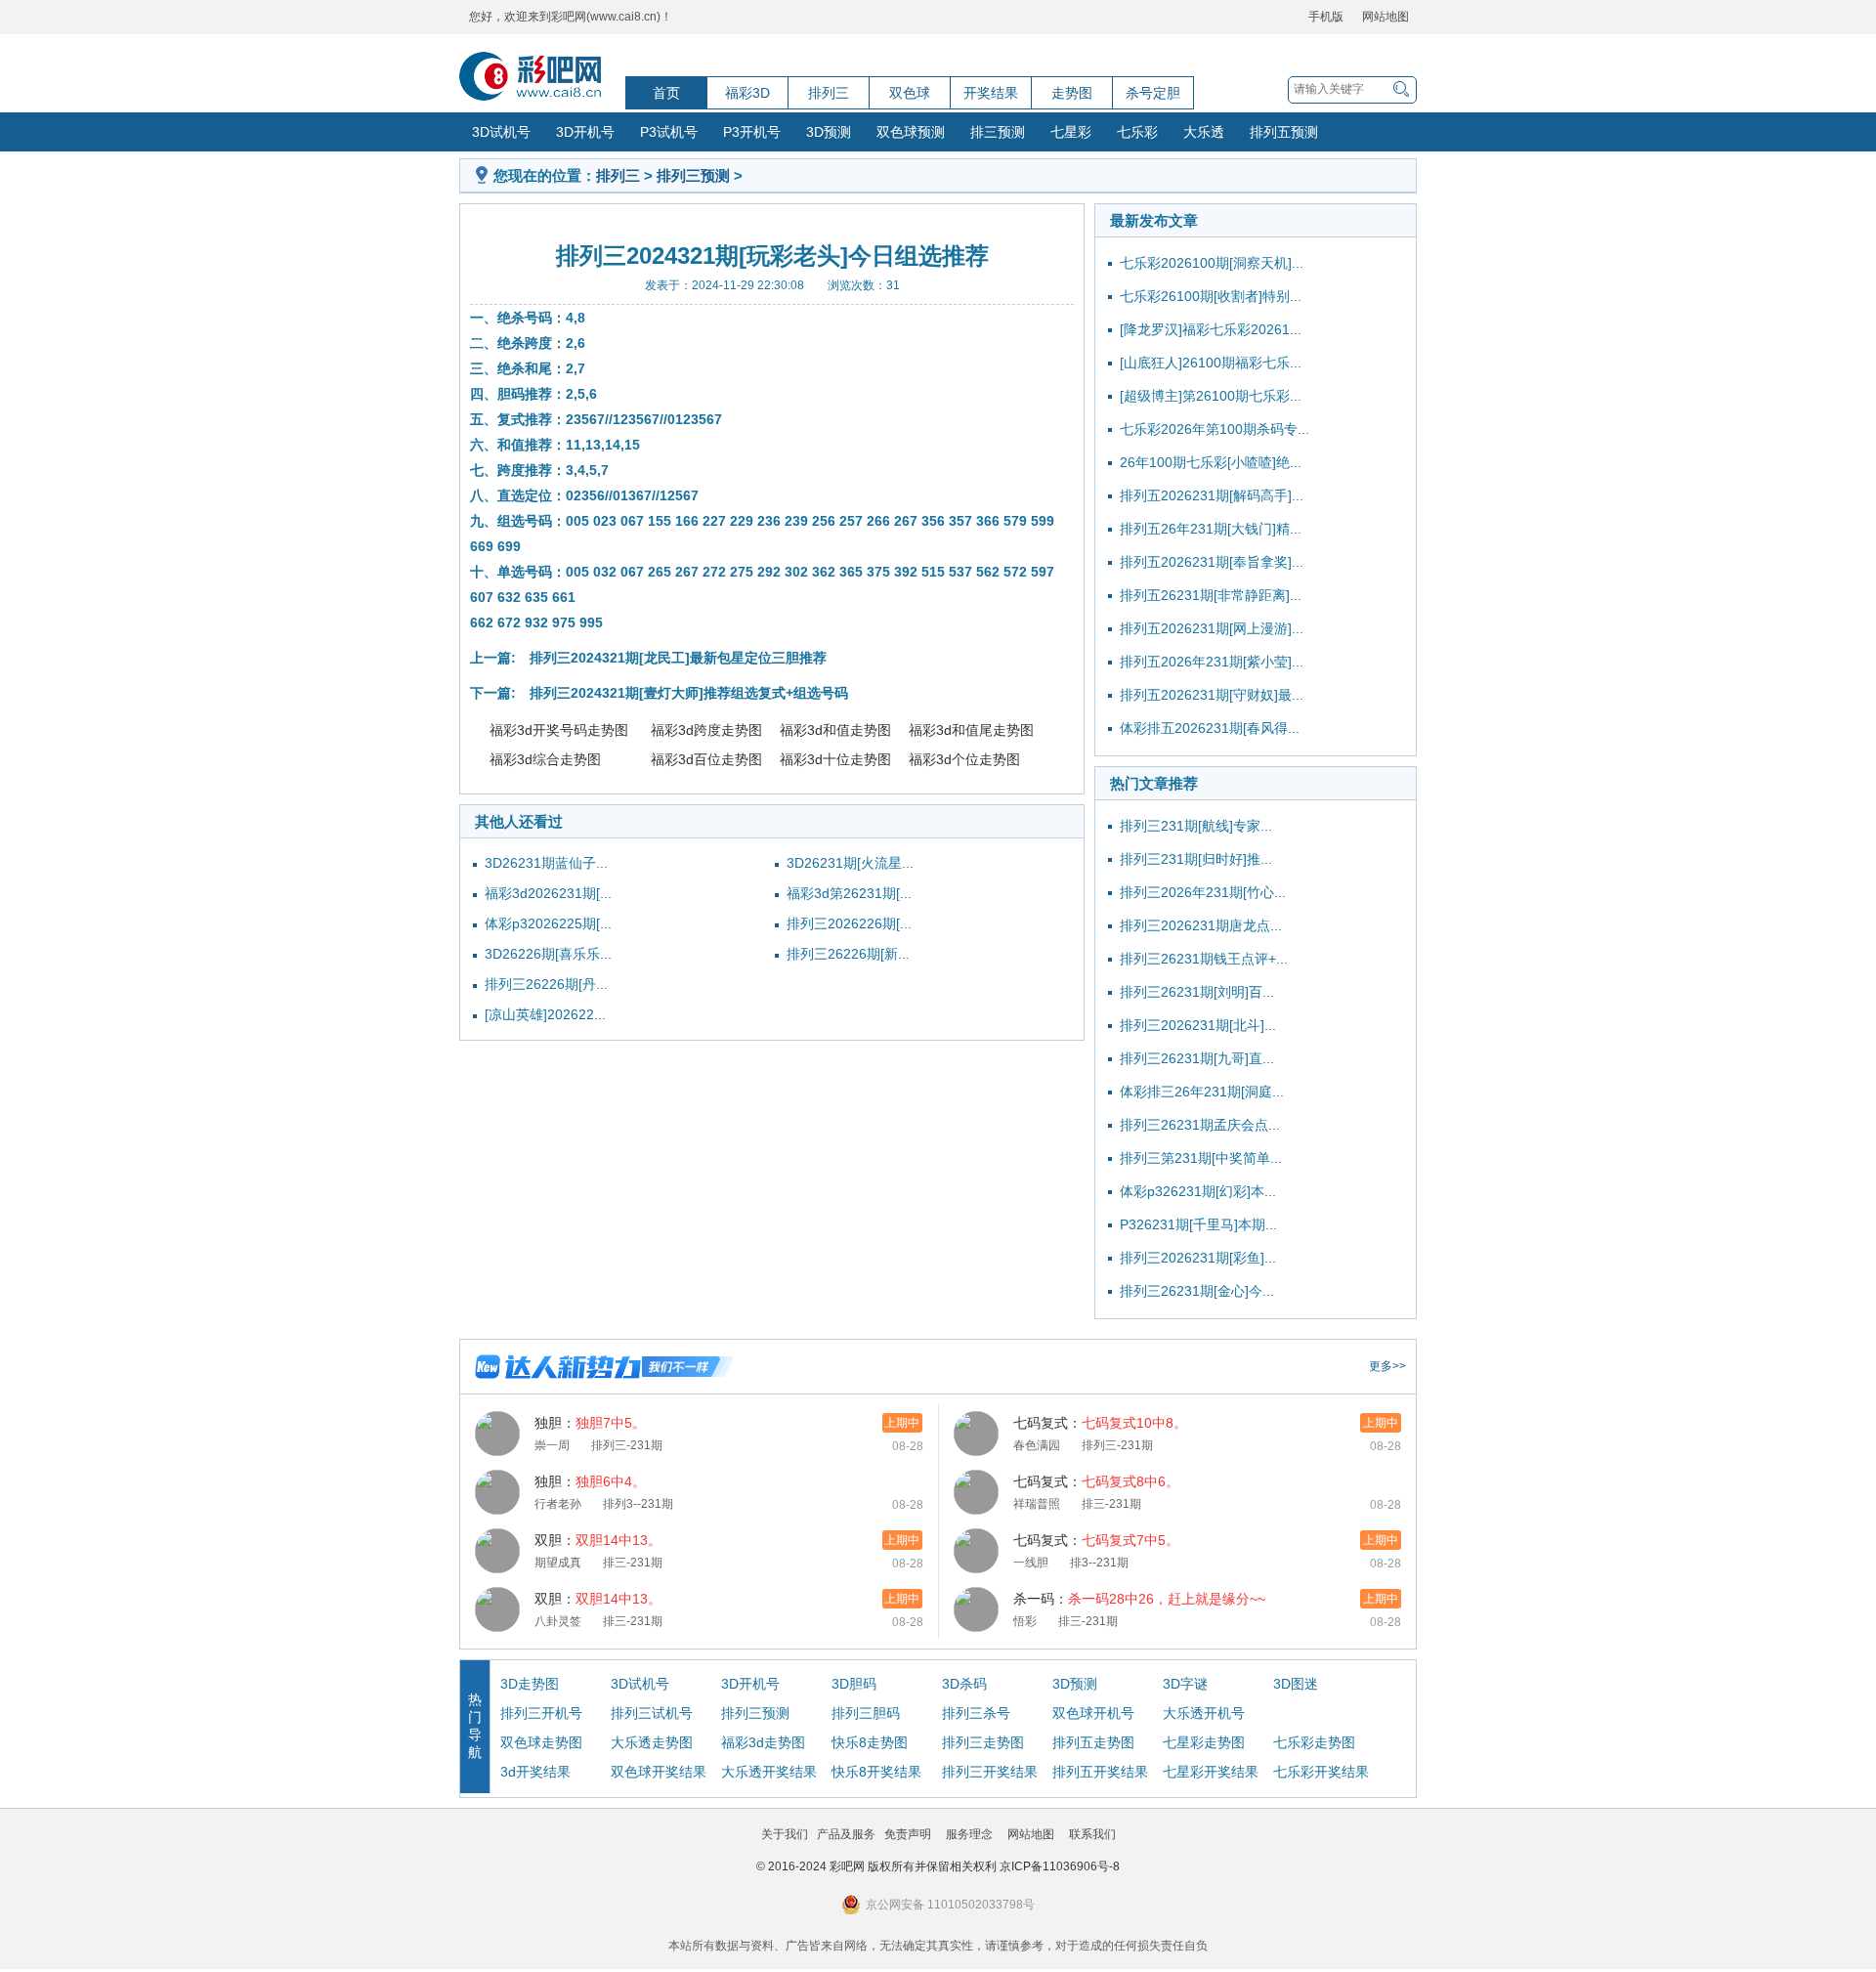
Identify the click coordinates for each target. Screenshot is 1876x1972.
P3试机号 (669, 132)
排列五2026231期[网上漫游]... (1212, 628)
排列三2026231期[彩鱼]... (1198, 1258)
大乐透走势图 (652, 1742)
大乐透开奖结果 (769, 1772)
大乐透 (1204, 132)
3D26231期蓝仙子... (546, 863)
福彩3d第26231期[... (849, 893)
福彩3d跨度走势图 (706, 730)
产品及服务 (846, 1834)
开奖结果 (991, 93)
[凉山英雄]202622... (545, 1014)
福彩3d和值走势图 (835, 730)
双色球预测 (911, 132)
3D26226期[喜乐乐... (548, 954)
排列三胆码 (866, 1713)
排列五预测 (1284, 132)
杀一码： (1139, 1599)
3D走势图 (530, 1684)
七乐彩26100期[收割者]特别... (1211, 296)
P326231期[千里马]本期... (1198, 1224)
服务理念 (969, 1834)
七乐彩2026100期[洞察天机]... (1212, 263)
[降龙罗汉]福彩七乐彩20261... (1211, 329)
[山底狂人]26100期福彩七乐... (1211, 363)
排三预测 (998, 132)
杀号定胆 (1153, 93)
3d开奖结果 (535, 1772)
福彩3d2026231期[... (548, 893)
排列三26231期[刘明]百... (1197, 992)
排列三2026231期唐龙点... (1201, 925)
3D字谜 (1185, 1684)
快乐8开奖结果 (876, 1772)
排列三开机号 (541, 1713)
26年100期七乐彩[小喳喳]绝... (1211, 462)
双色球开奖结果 (659, 1772)
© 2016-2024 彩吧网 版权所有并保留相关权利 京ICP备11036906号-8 (938, 1866)
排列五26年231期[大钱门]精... (1211, 529)
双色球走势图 (541, 1742)
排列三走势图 (983, 1742)
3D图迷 (1296, 1684)
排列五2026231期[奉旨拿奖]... (1212, 562)
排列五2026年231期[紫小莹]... (1212, 662)
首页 (666, 93)
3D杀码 (964, 1684)
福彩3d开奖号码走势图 (559, 730)
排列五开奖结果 (1100, 1772)
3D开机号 (585, 132)
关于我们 (785, 1834)
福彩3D (747, 93)
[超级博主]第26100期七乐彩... (1211, 396)
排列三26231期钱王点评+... (1204, 959)
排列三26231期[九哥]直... (1197, 1058)
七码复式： (1100, 1423)
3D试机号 (501, 132)
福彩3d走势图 (763, 1742)
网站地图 (1386, 17)
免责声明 (908, 1834)
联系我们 (1092, 1834)
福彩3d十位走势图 (835, 759)
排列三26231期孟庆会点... (1200, 1125)
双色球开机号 (1093, 1713)
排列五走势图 (1093, 1742)
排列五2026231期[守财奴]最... (1212, 695)
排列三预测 (693, 175)
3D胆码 (854, 1684)
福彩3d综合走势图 (545, 759)
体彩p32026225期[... (548, 923)
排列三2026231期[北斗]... (1198, 1025)
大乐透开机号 (1204, 1713)
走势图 (1072, 93)
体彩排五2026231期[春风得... (1210, 728)
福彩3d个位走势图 (964, 759)
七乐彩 (1137, 132)
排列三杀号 (976, 1713)
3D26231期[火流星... (850, 863)
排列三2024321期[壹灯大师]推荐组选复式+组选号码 (689, 693)
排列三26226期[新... (848, 954)
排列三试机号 (652, 1713)
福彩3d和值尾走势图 (971, 730)
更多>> (1387, 1366)
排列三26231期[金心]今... (1197, 1291)
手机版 (1326, 17)
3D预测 (829, 132)
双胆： (598, 1540)
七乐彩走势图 (1314, 1742)
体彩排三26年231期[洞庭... (1202, 1092)
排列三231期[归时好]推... (1196, 859)
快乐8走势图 (870, 1742)
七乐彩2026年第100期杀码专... (1215, 429)
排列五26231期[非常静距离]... (1211, 595)
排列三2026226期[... (849, 923)
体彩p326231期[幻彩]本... (1198, 1191)
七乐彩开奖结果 (1321, 1772)
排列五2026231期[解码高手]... (1212, 495)
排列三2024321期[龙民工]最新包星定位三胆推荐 (678, 658)
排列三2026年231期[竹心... (1203, 892)
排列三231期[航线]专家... (1196, 826)
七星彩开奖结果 (1211, 1772)
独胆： (590, 1423)
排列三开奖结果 (990, 1772)
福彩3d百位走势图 (706, 759)
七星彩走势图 (1204, 1742)
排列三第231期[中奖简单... (1201, 1158)
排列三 (829, 93)
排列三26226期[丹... (546, 984)
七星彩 (1071, 132)
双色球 (910, 93)
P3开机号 (752, 132)
